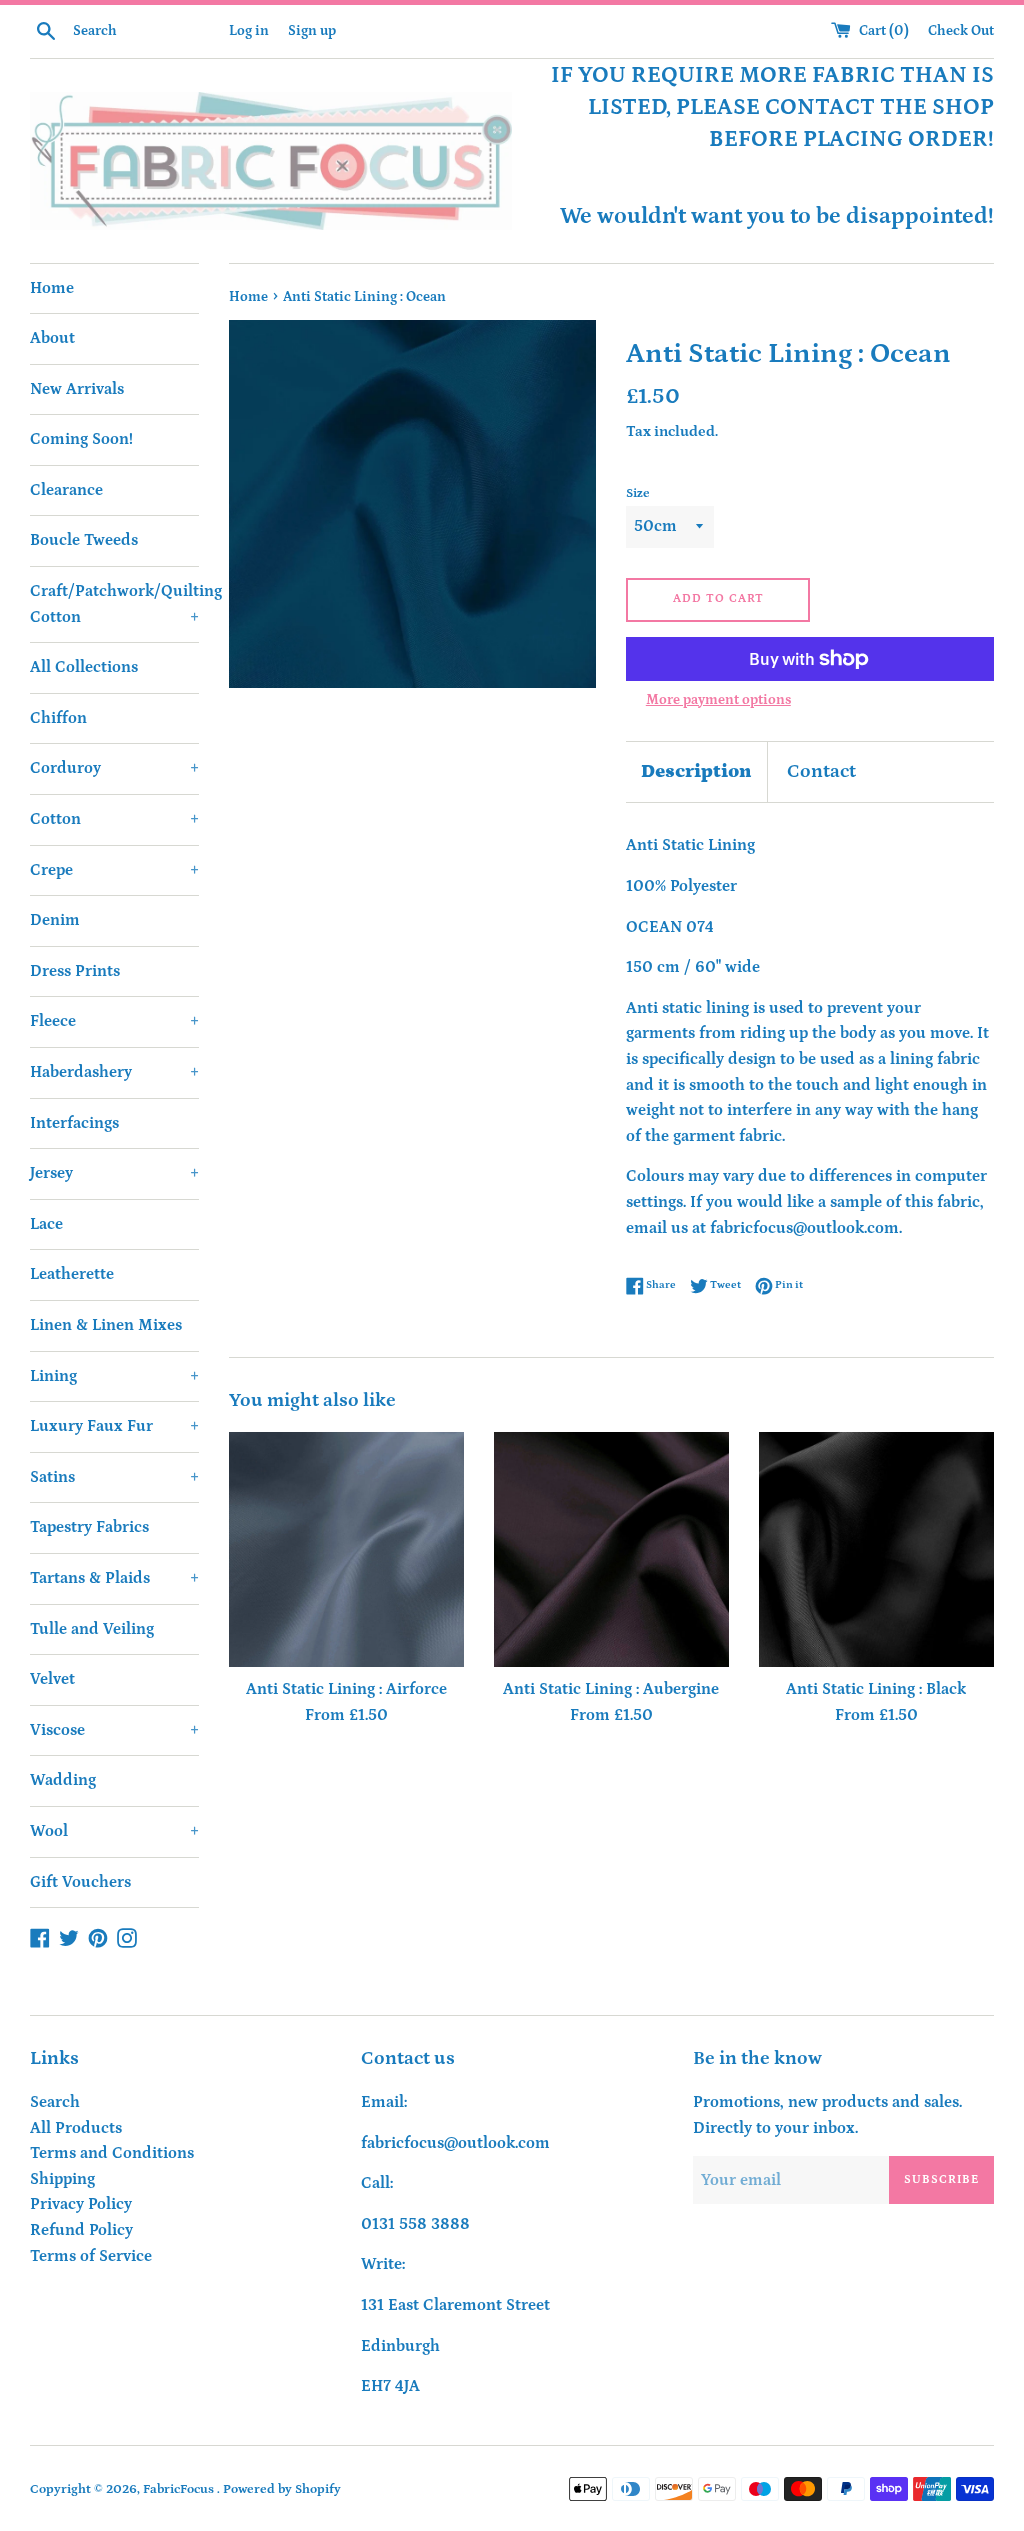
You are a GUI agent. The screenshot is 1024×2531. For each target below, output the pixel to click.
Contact (821, 771)
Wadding (63, 1780)
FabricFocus (180, 2489)
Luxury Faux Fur (114, 1426)
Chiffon (58, 718)
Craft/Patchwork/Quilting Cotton (114, 604)
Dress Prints (75, 971)
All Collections (84, 667)
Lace (46, 1224)
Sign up (312, 31)
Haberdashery (114, 1072)
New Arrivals (77, 389)
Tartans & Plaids (114, 1578)
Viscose (114, 1730)
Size (638, 493)
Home (52, 288)
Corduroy (114, 768)
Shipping (62, 2179)
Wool (114, 1831)
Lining (114, 1376)
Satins (114, 1477)
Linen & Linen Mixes (106, 1325)
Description (696, 771)
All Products (76, 2128)
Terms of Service (91, 2256)
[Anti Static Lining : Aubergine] (611, 1549)
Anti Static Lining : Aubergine (611, 1689)
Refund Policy (81, 2230)
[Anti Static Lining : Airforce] (346, 1549)
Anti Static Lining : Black (876, 1689)
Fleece (114, 1021)
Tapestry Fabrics (89, 1527)
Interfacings (74, 1123)
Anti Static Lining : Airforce (346, 1689)
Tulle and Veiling (92, 1629)
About (52, 338)
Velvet (52, 1679)
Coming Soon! (81, 439)
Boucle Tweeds (84, 540)
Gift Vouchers (80, 1882)
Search (55, 2102)
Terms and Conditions (112, 2153)
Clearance (66, 490)
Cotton (114, 819)
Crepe (114, 870)
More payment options (718, 700)
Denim (55, 920)
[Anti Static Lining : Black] (876, 1549)
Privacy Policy (81, 2204)
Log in (249, 31)
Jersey (114, 1173)
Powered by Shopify (282, 2489)
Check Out (961, 31)
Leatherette (72, 1274)
